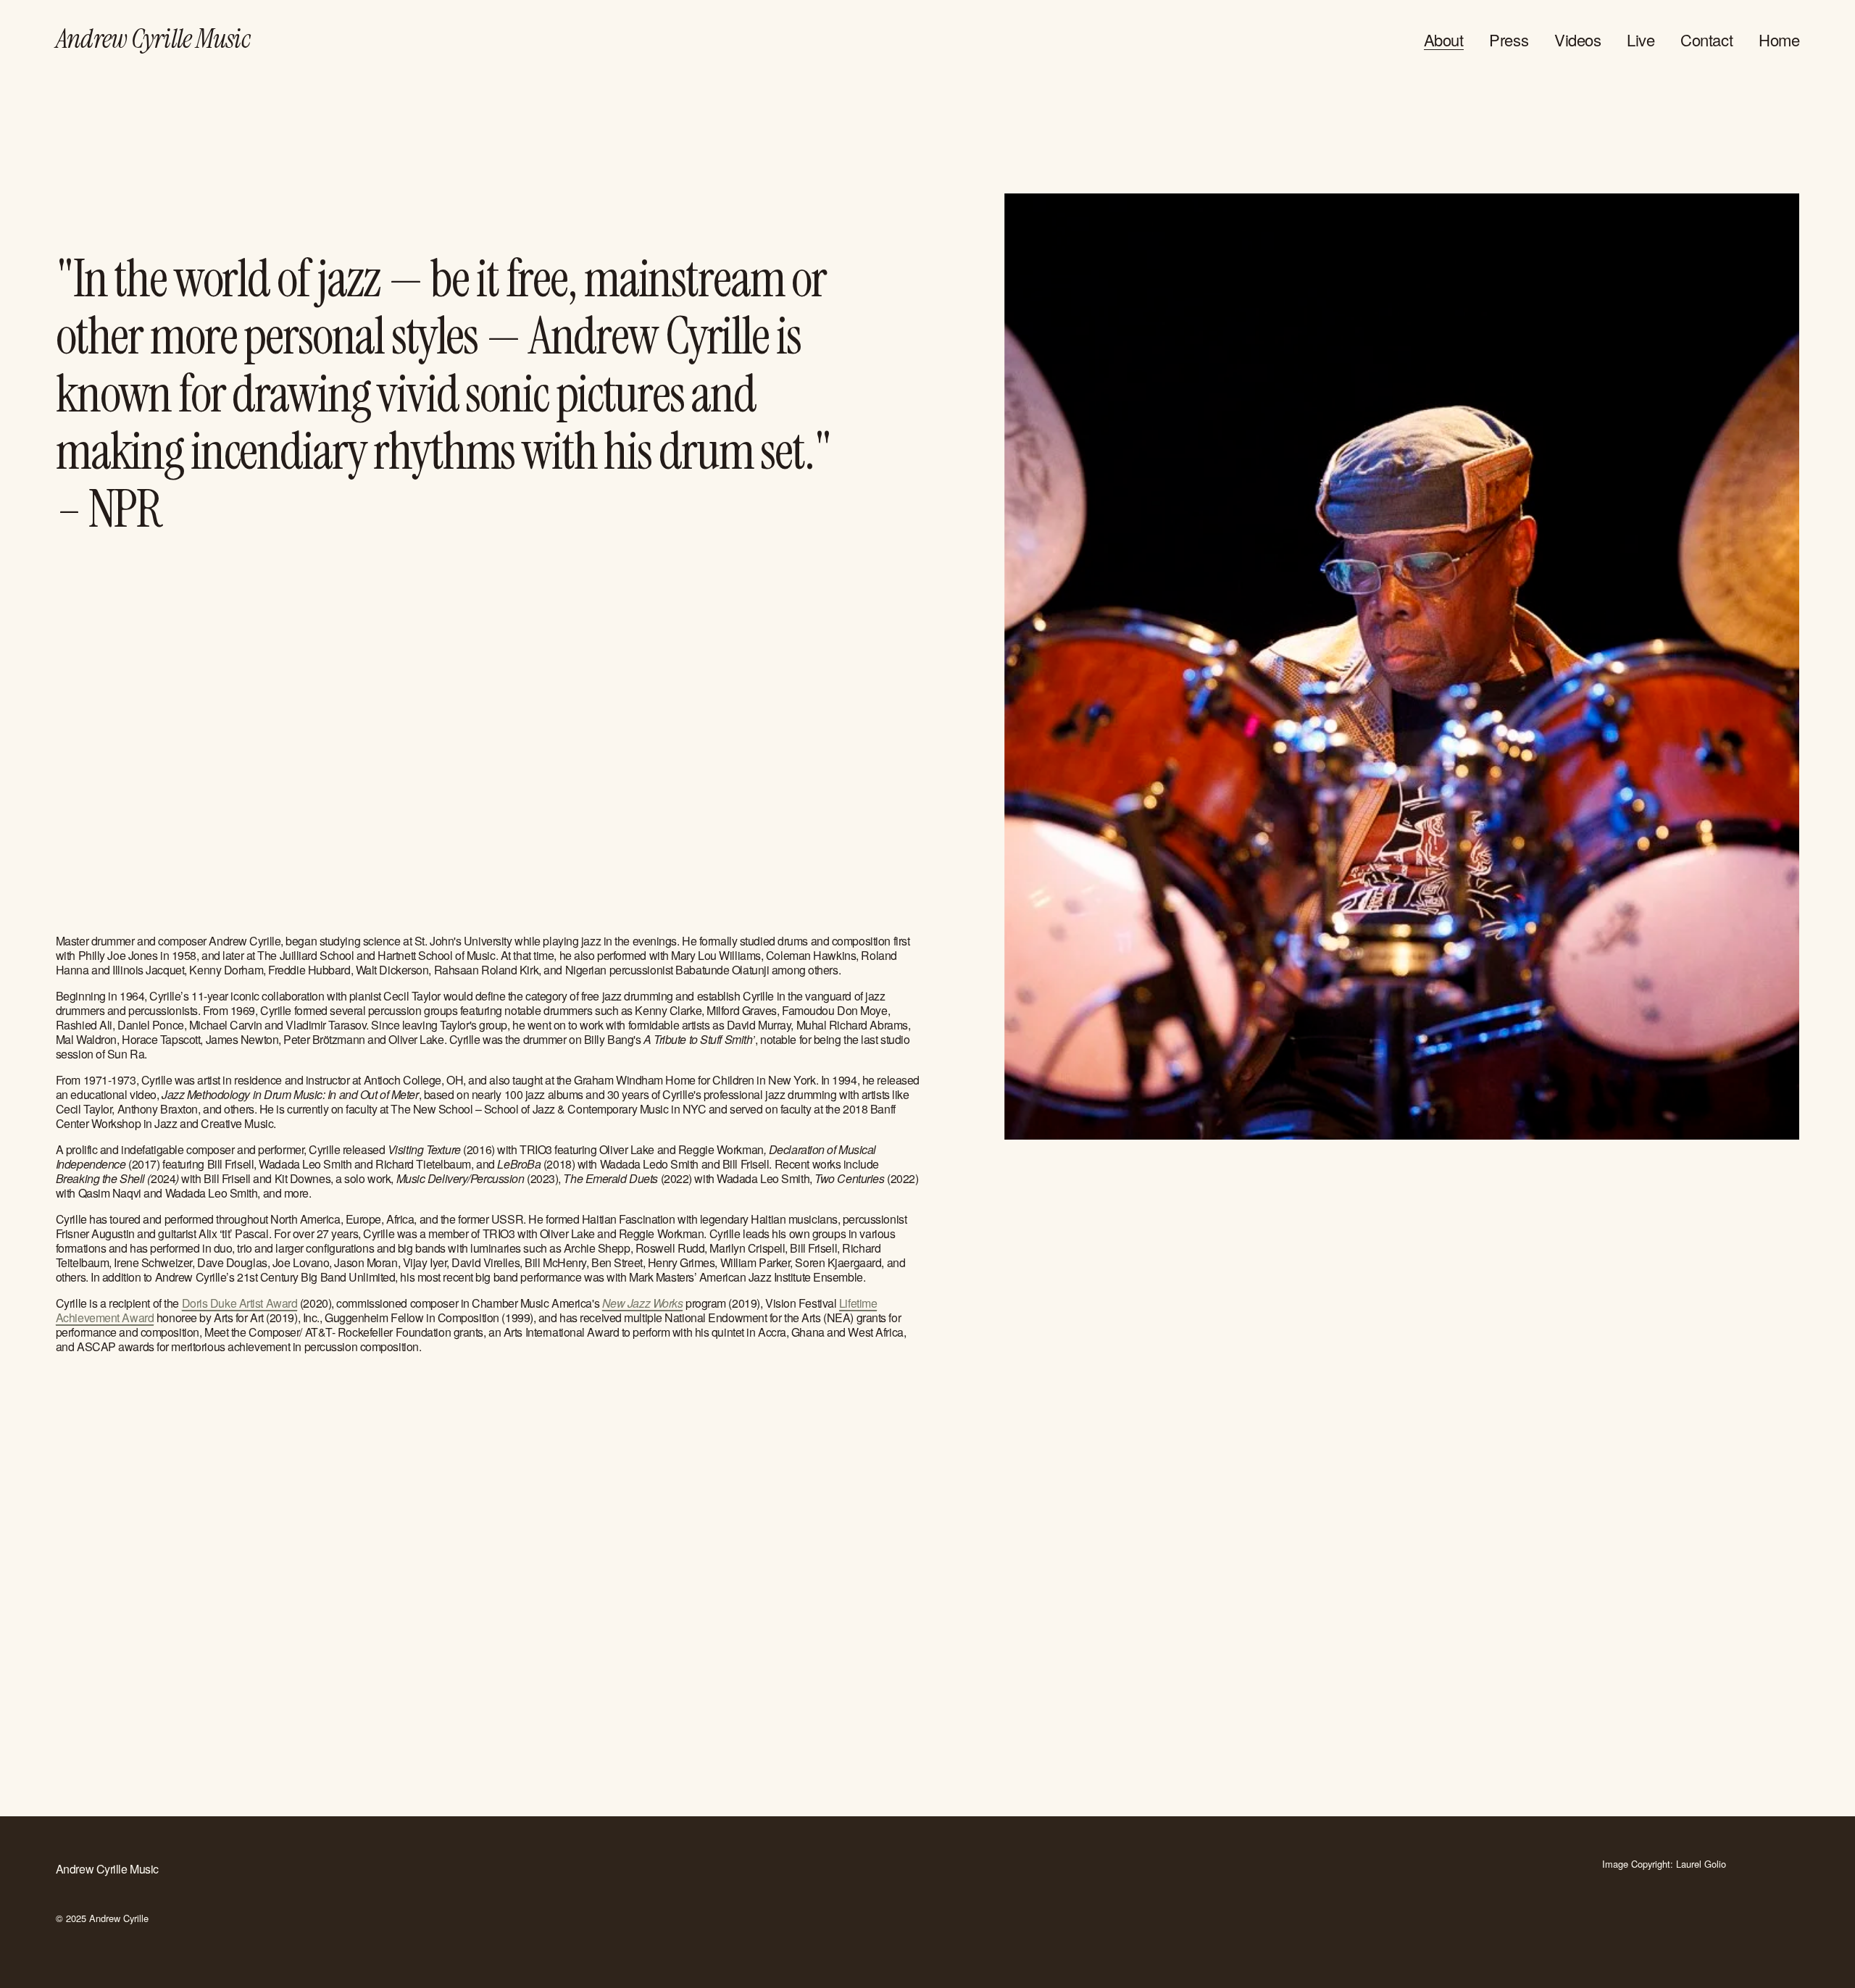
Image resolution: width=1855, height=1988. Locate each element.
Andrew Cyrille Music (153, 39)
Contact (1706, 39)
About (1444, 39)
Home (1779, 39)
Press (1509, 39)
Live (1641, 39)
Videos (1577, 39)
